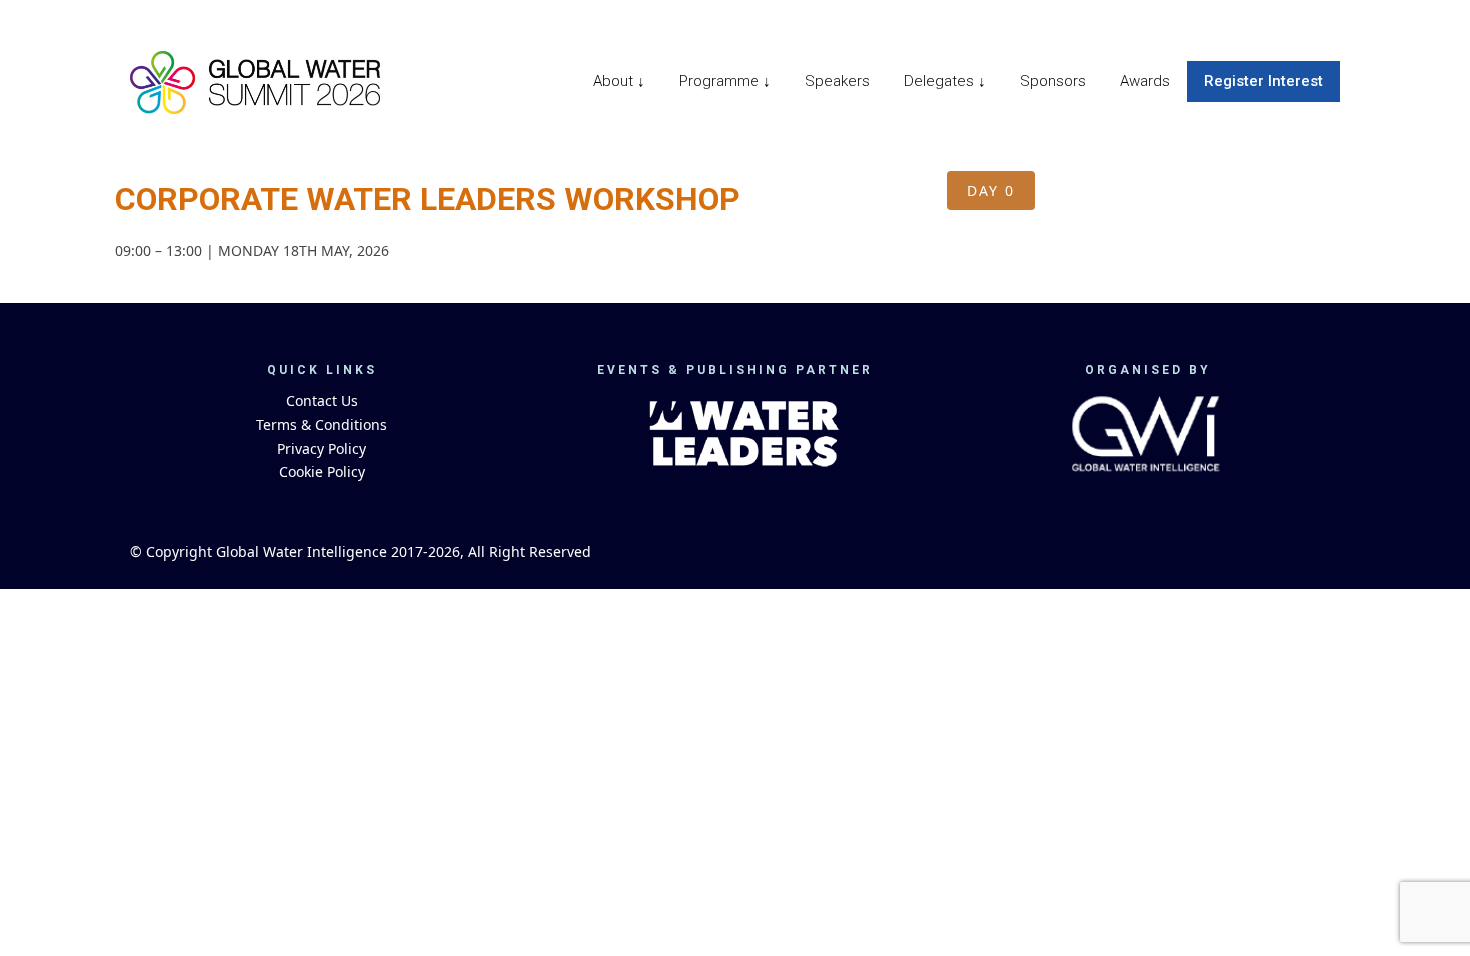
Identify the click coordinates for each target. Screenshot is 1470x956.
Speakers (837, 81)
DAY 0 (991, 190)
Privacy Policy (321, 448)
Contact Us (322, 400)
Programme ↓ (725, 81)
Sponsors (1053, 81)
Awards (1145, 81)
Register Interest (1263, 81)
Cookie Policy (322, 471)
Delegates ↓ (945, 81)
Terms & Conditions (321, 424)
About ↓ (619, 81)
